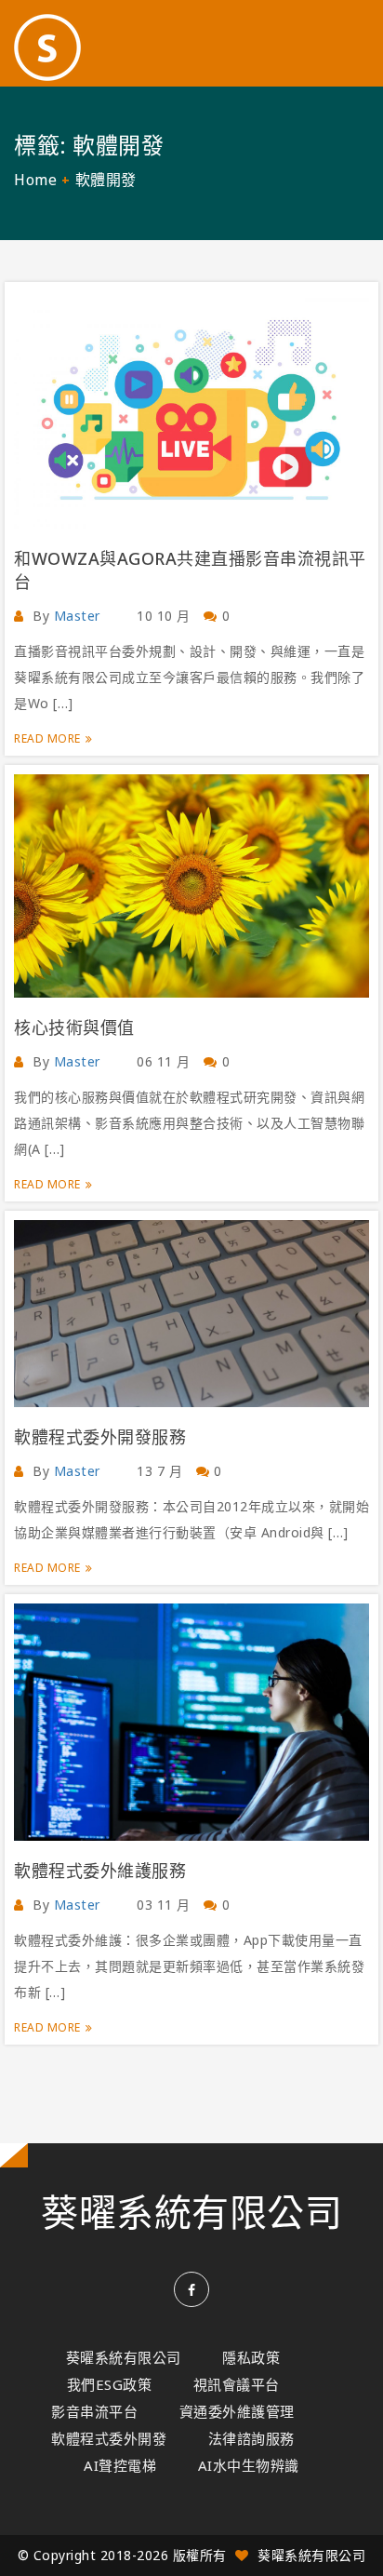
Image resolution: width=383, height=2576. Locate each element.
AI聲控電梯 (120, 2465)
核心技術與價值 (74, 1027)
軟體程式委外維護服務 (100, 1871)
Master (77, 616)
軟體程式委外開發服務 (100, 1437)
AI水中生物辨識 (249, 2465)
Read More (47, 738)
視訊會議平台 (237, 2384)
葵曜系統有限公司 (191, 2212)
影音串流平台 (94, 2411)
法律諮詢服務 (251, 2438)
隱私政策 (251, 2357)
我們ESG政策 (110, 2384)
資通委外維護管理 (237, 2411)
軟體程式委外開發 (109, 2438)
